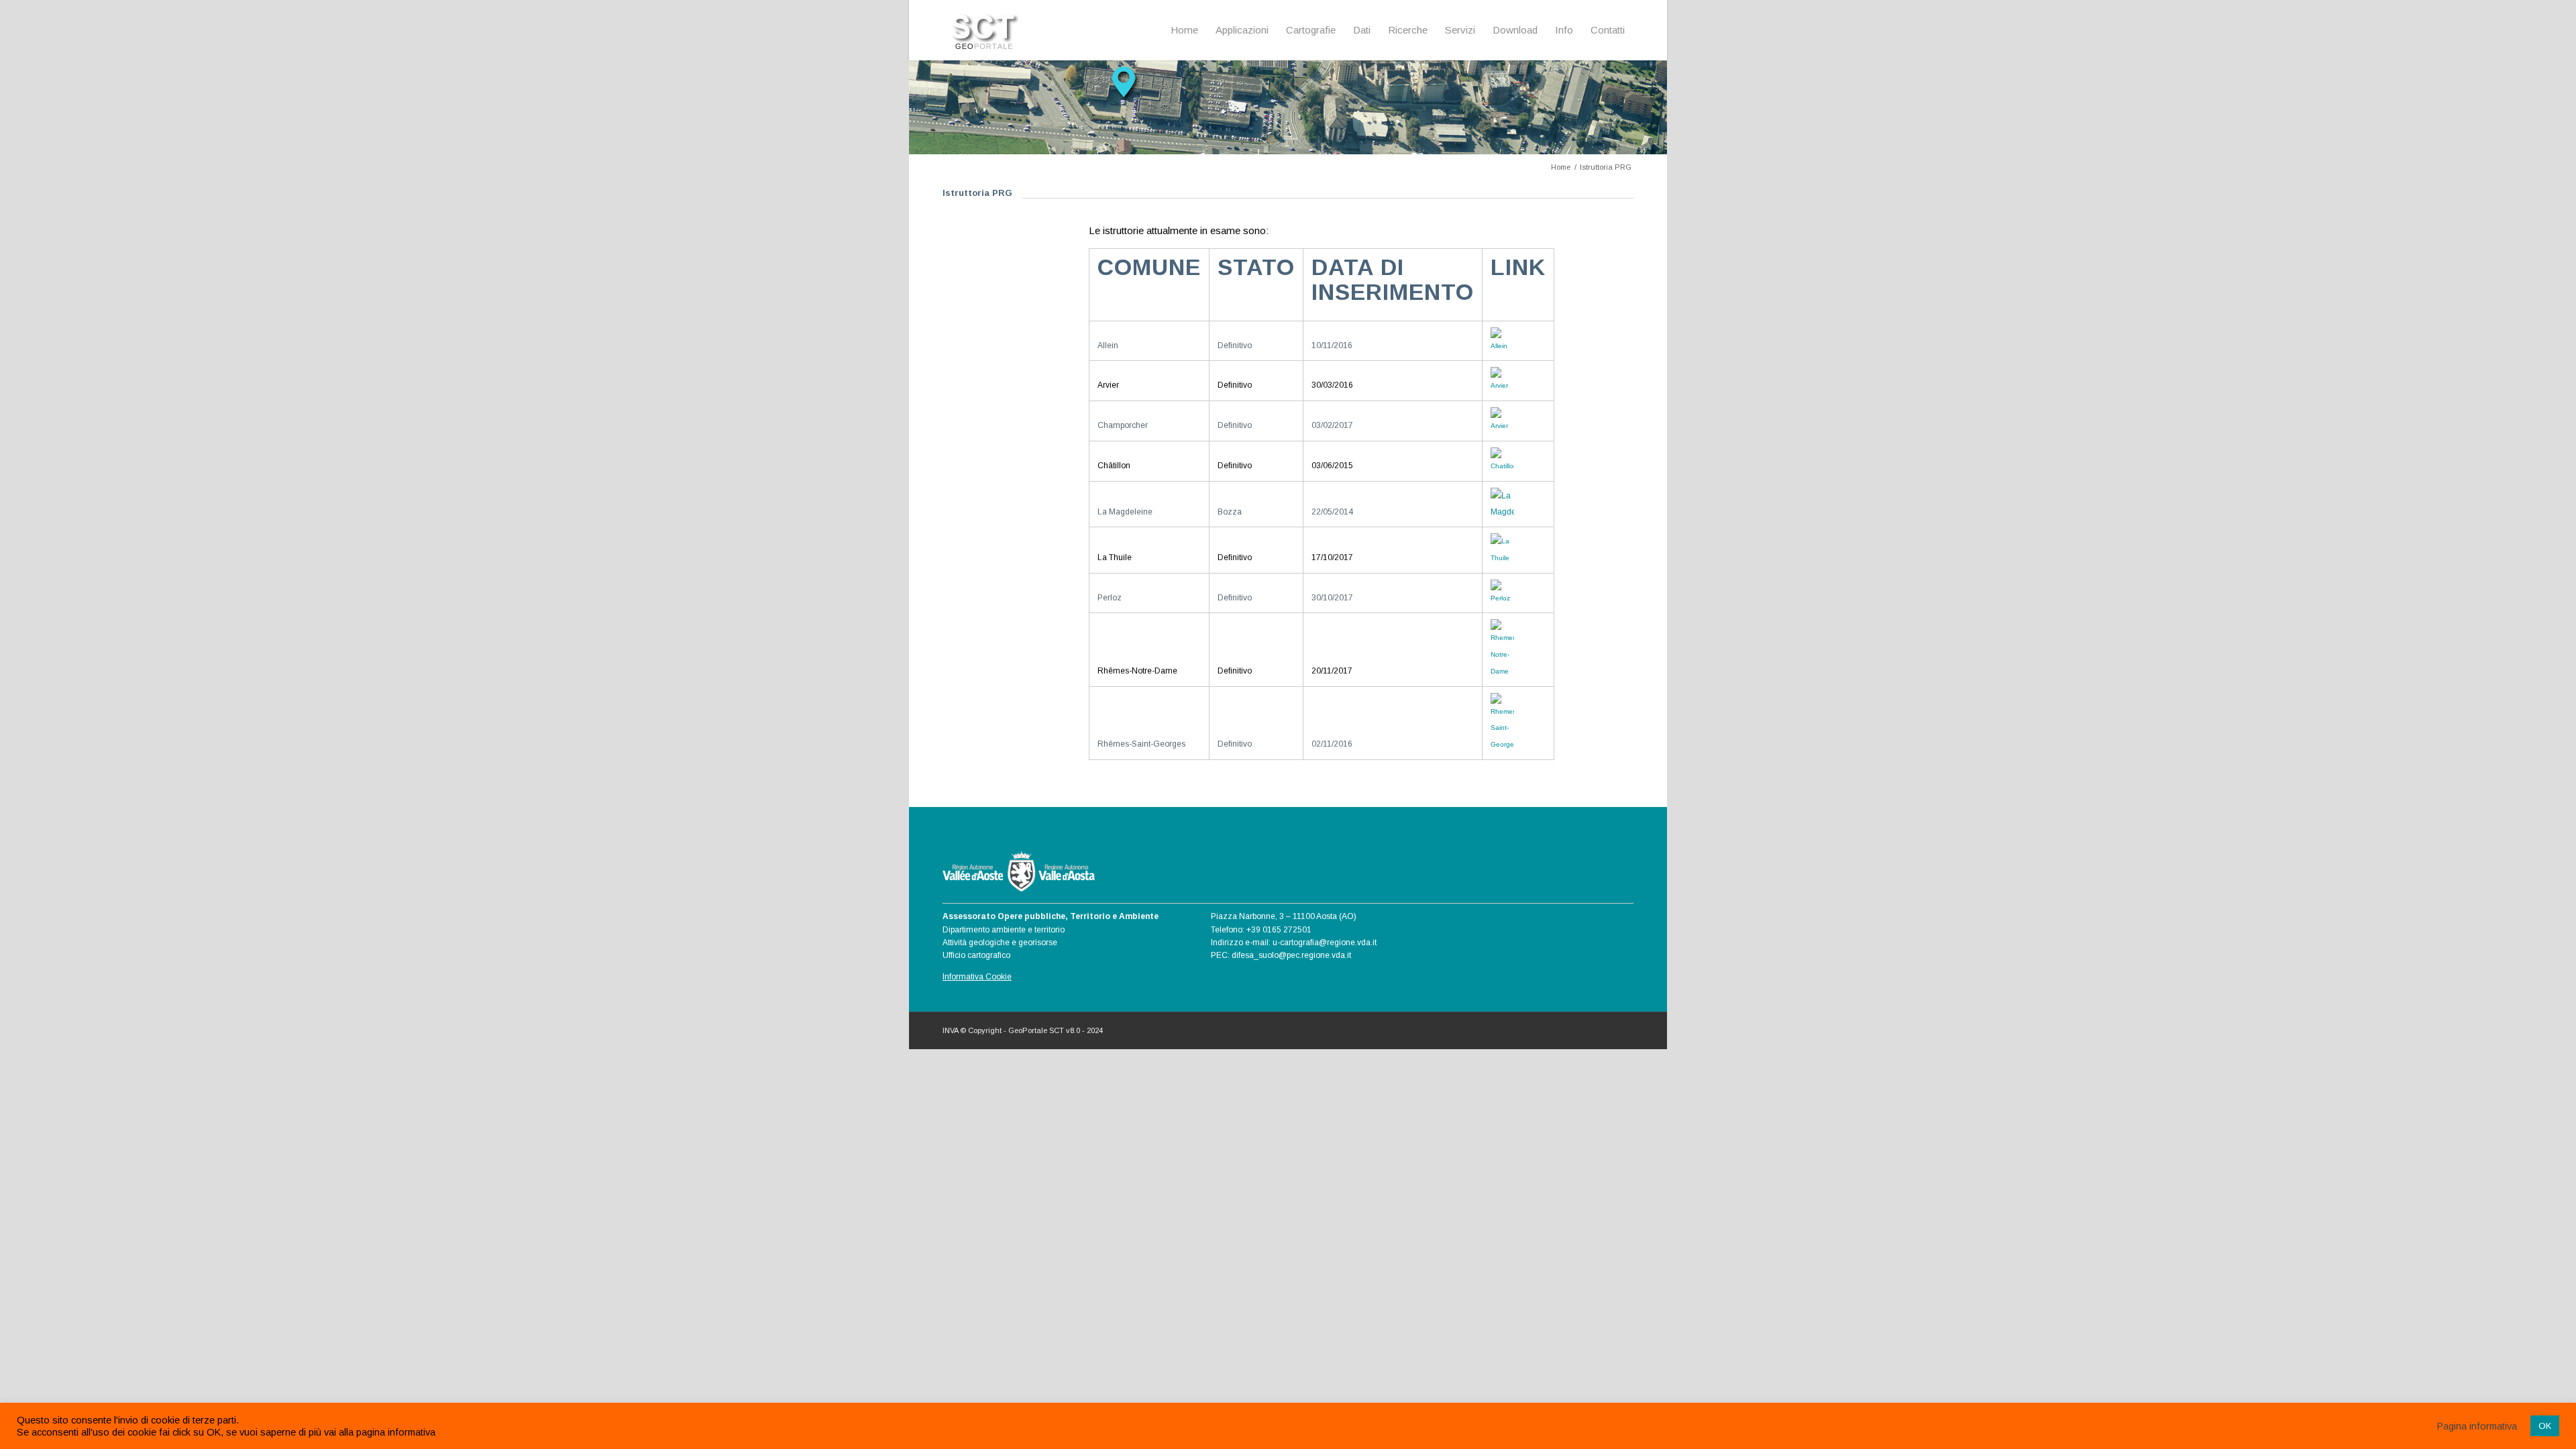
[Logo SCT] (986, 30)
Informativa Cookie (977, 977)
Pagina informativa (2477, 1426)
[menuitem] (1184, 30)
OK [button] (2545, 1426)
